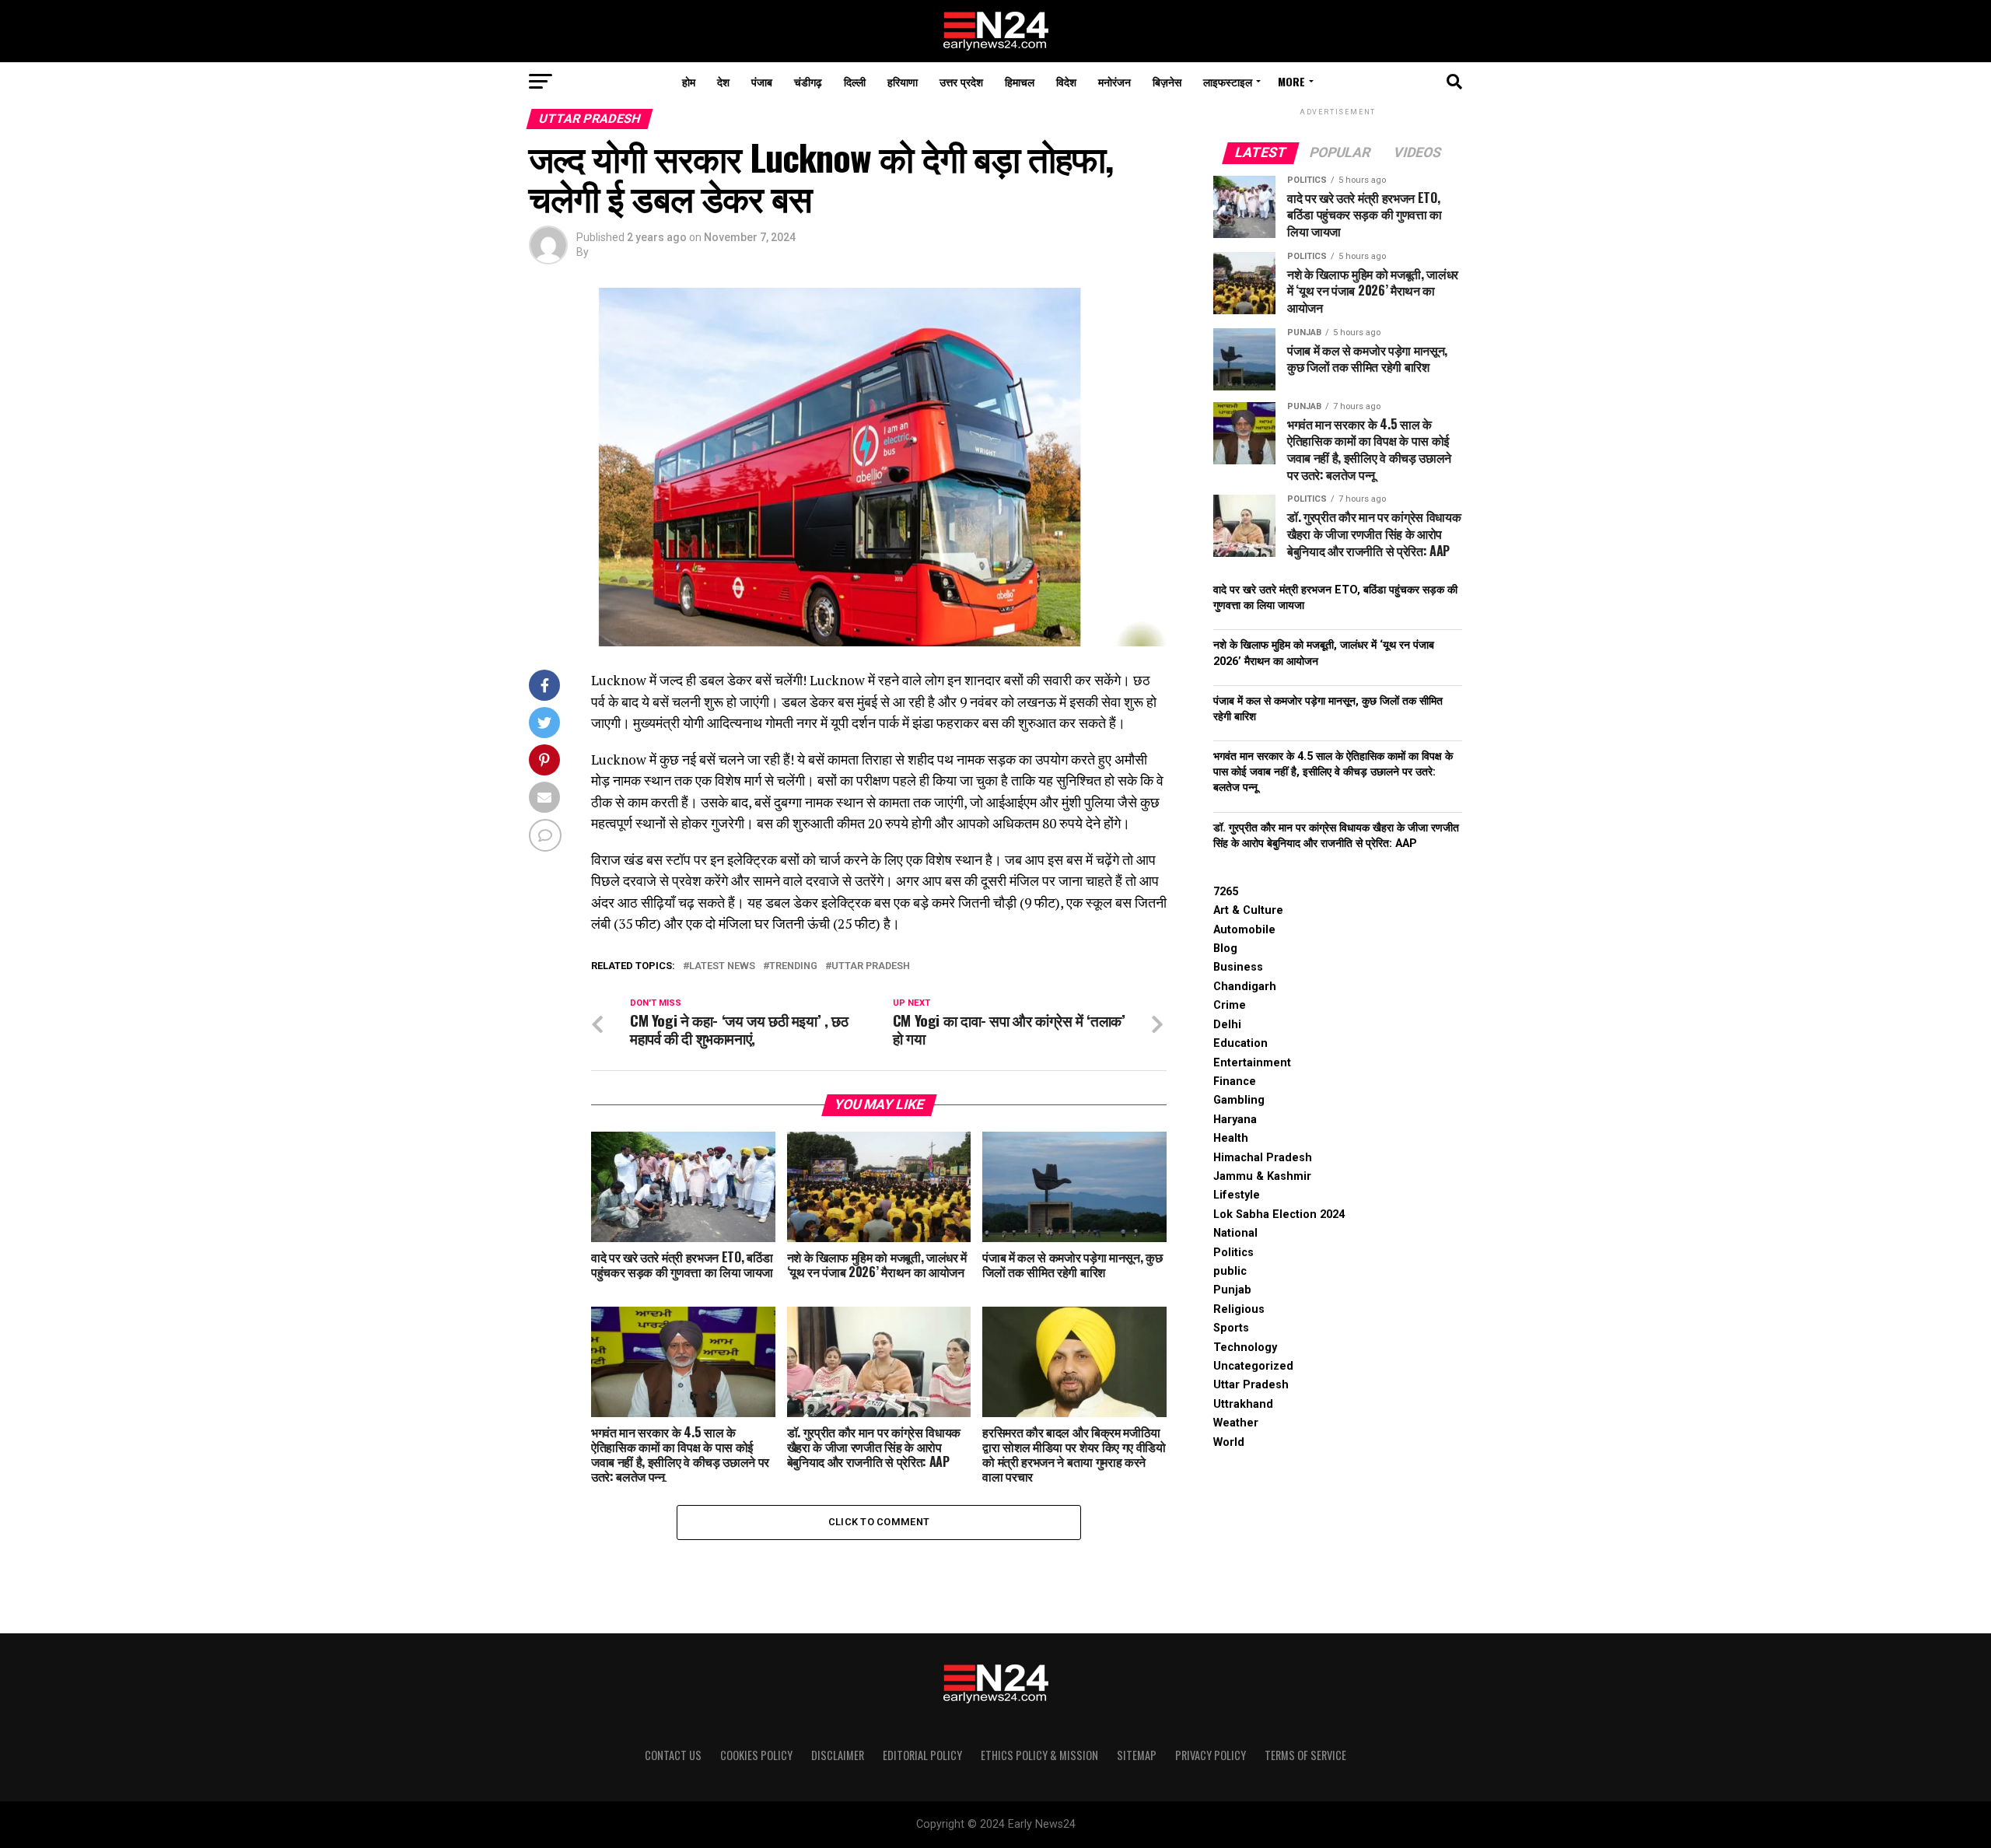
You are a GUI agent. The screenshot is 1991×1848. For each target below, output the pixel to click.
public (1230, 1271)
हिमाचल (1020, 81)
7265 (1226, 892)
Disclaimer (838, 1755)
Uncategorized (1253, 1366)
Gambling (1239, 1100)
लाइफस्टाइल (1228, 81)
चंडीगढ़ (808, 81)
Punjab (1232, 1290)
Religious (1239, 1309)
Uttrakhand (1243, 1404)
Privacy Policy (1211, 1755)
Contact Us (673, 1755)
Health (1231, 1138)
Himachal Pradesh (1263, 1158)
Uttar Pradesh (871, 966)
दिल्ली (855, 81)
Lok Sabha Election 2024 (1279, 1214)
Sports (1231, 1328)
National (1235, 1233)
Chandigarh (1245, 987)
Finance (1235, 1081)
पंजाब (762, 81)
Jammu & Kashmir (1262, 1176)
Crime (1230, 1005)
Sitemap (1137, 1755)
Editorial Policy (922, 1755)
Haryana (1235, 1120)
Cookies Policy (756, 1755)
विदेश (1066, 81)
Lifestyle (1237, 1195)
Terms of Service (1305, 1755)
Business (1238, 967)
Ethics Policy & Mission (1039, 1755)
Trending (793, 966)
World (1229, 1442)
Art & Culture (1248, 910)
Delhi (1227, 1025)
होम (689, 81)
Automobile (1244, 930)
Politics (1233, 1253)
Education (1240, 1043)
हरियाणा (903, 81)
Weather (1236, 1423)
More (1291, 81)
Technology (1245, 1347)
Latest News (722, 966)
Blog (1225, 948)
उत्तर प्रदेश (961, 81)
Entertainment (1252, 1063)
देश (723, 81)
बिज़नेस (1167, 81)
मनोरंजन (1114, 81)
